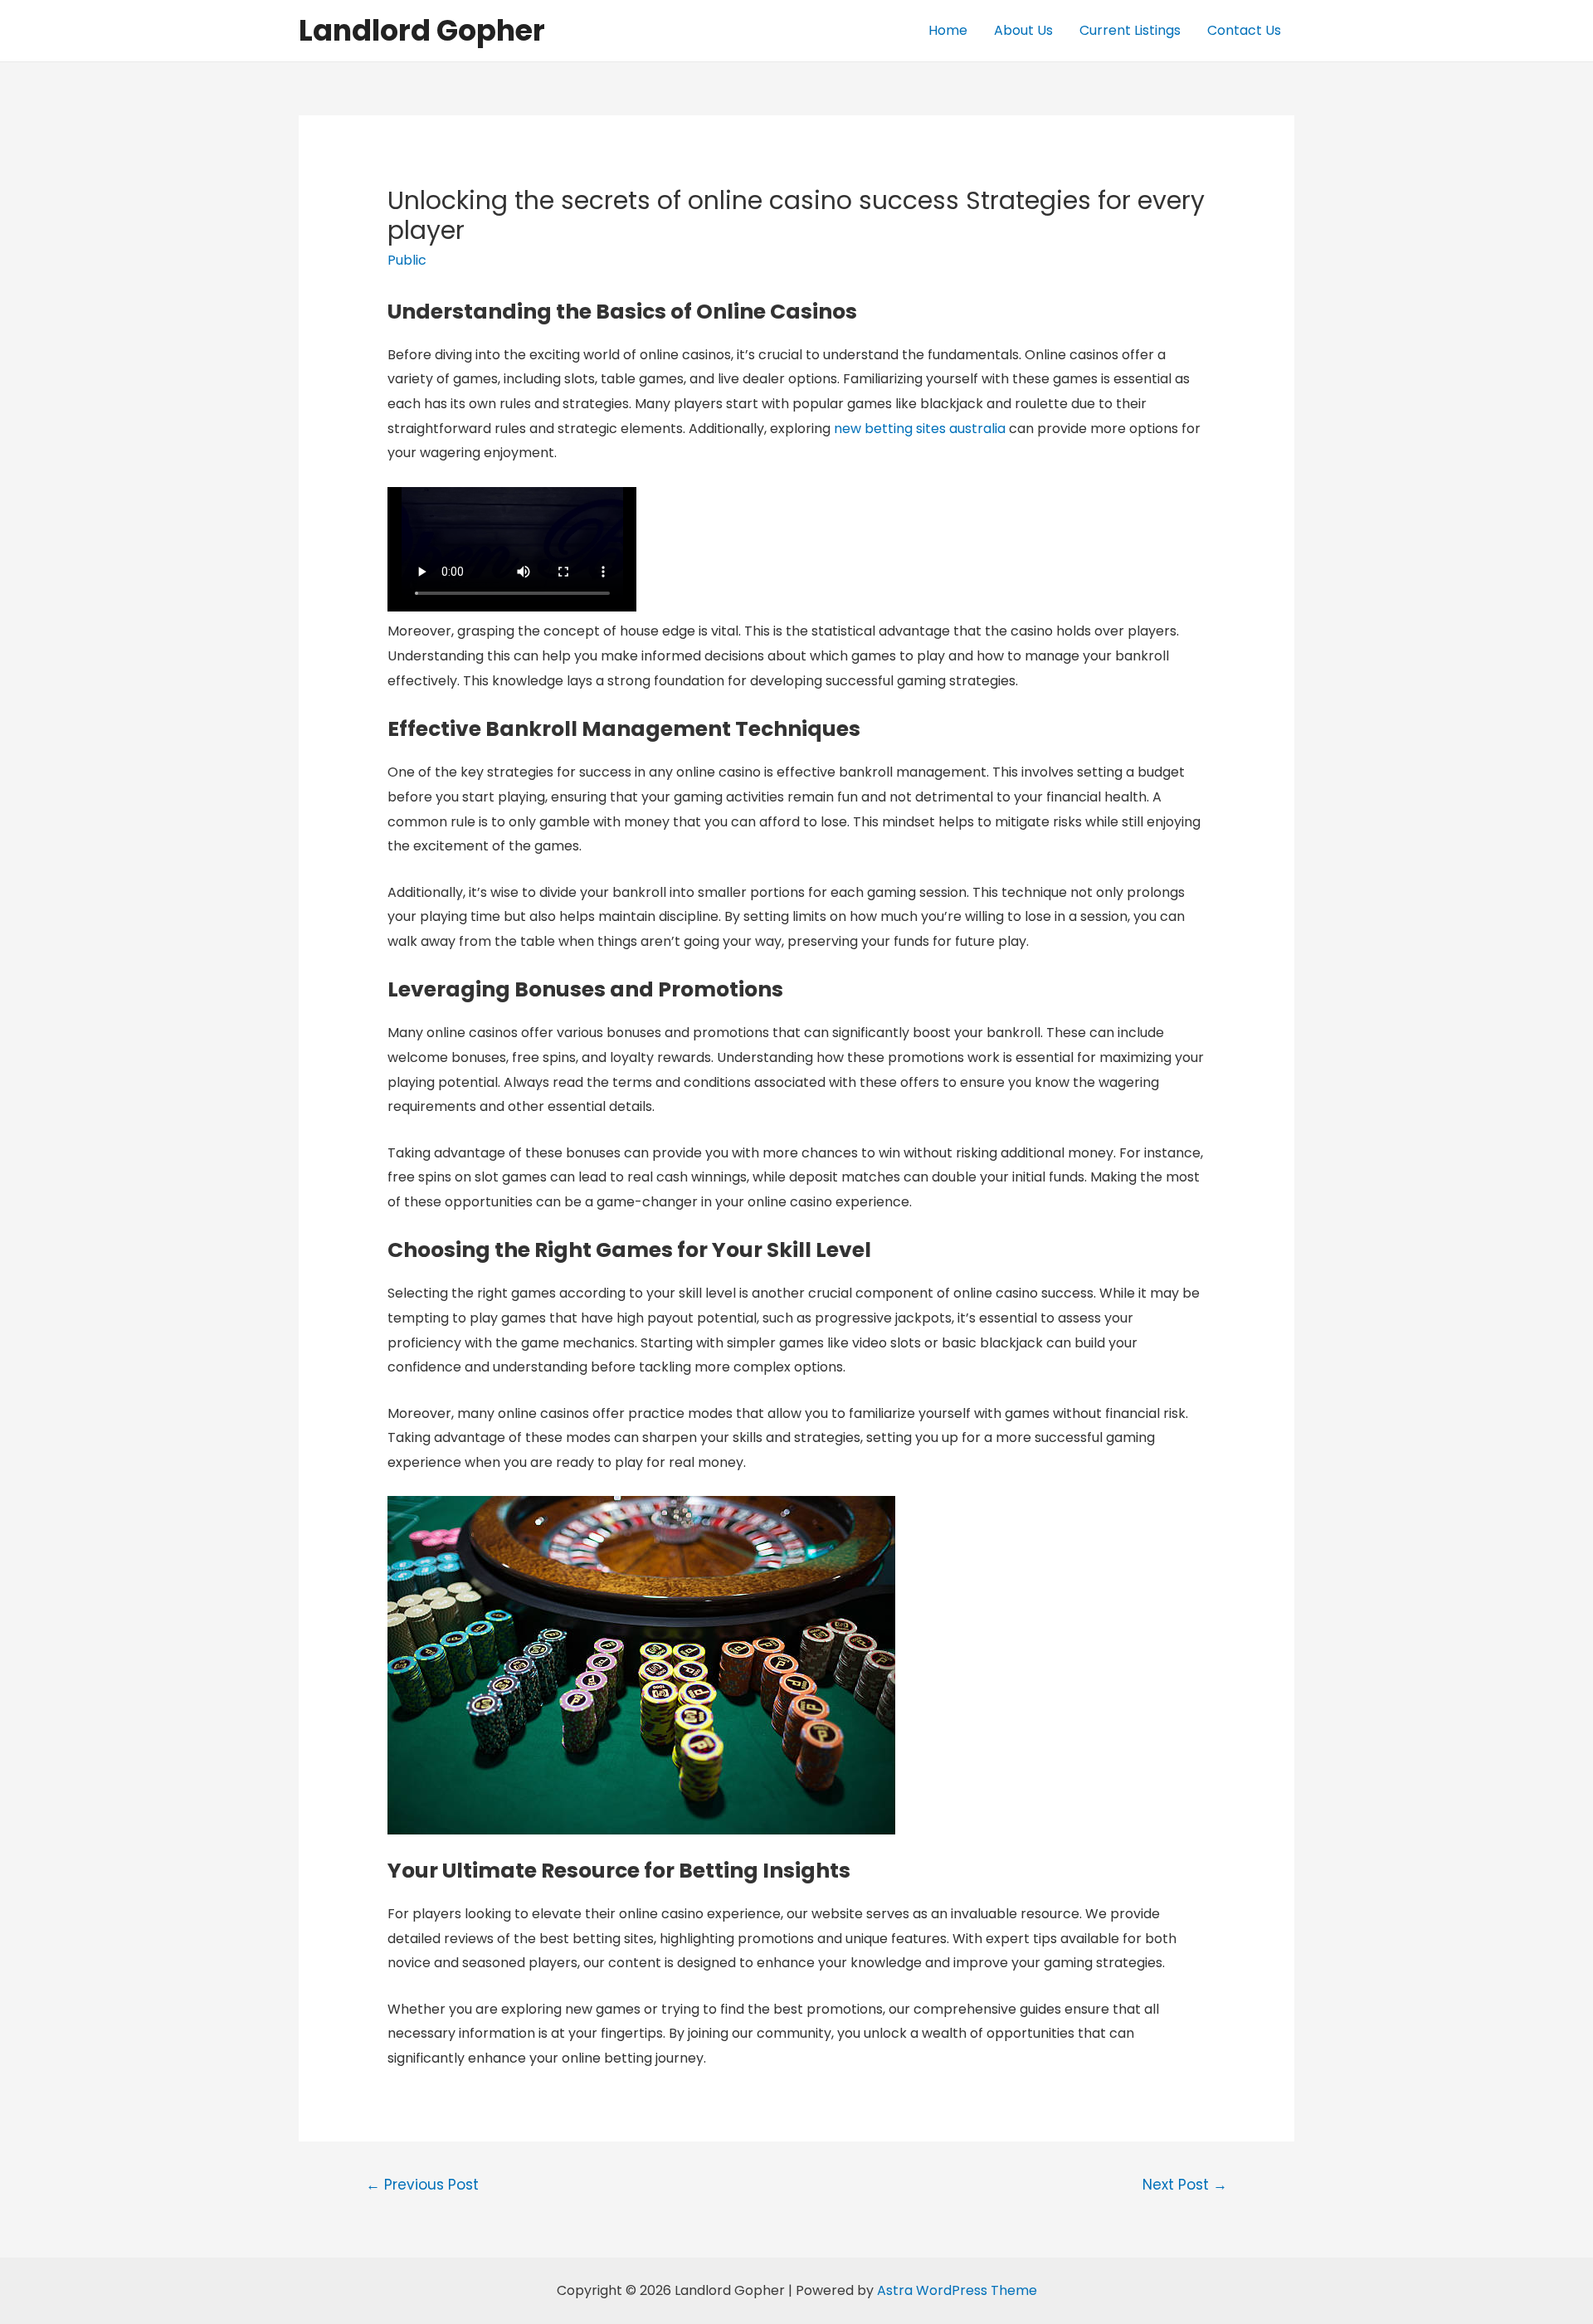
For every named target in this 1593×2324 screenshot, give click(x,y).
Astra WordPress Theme (957, 2290)
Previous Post (422, 2185)
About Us (1023, 30)
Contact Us (1244, 30)
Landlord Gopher (422, 30)
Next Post (1185, 2185)
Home (948, 30)
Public (407, 260)
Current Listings (1130, 30)
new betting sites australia (920, 429)
